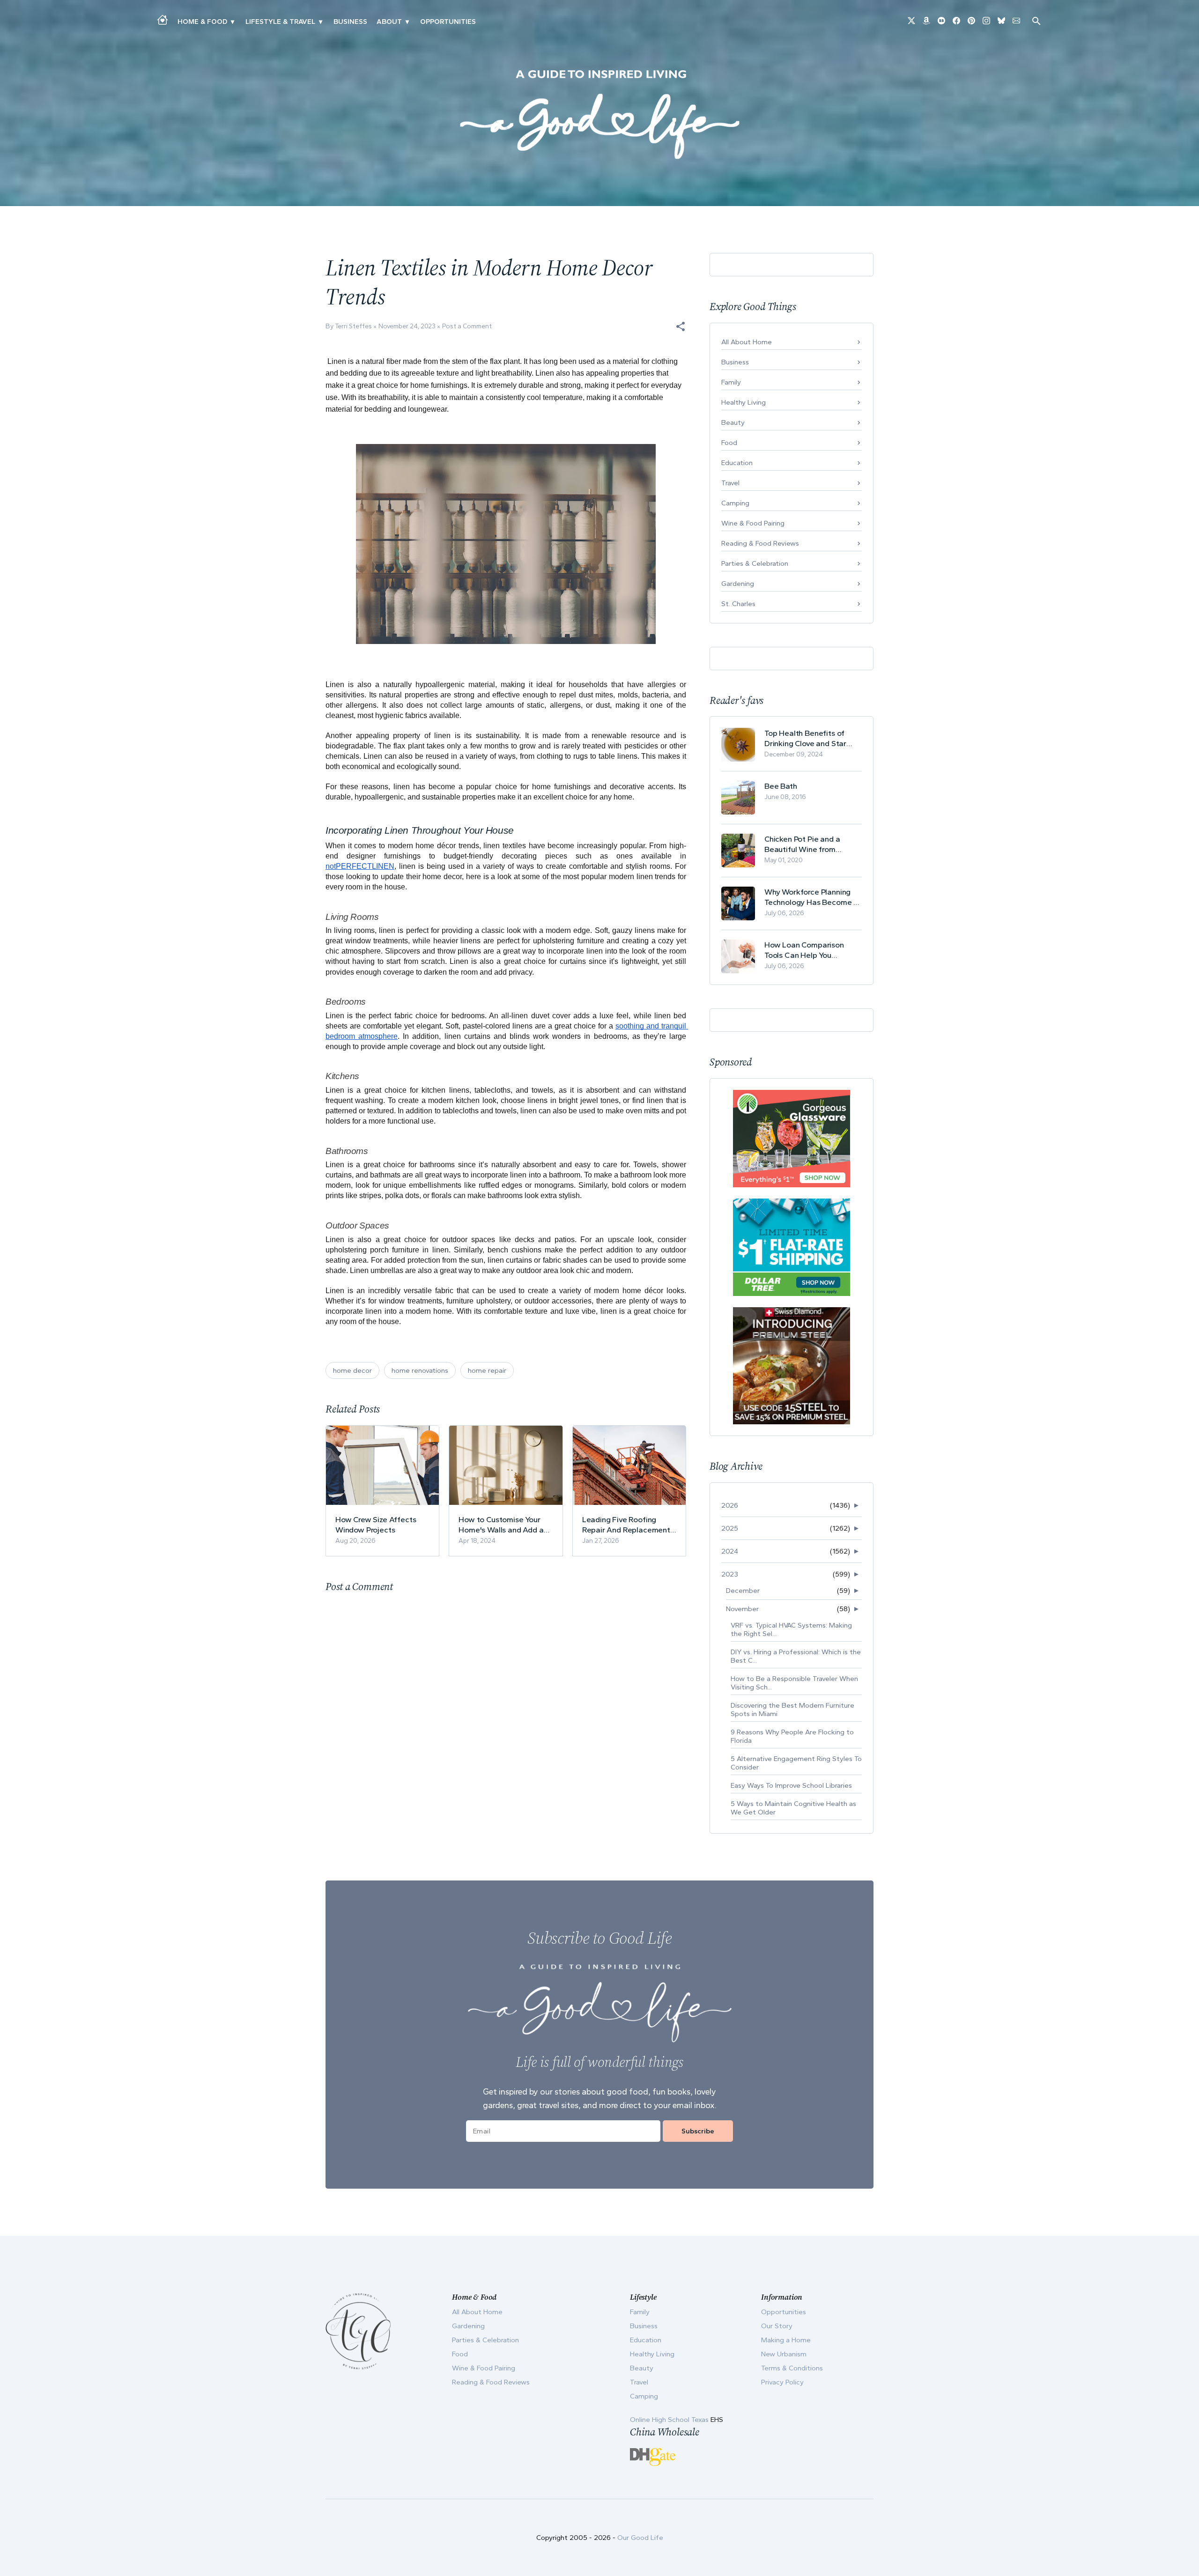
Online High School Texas (670, 2420)
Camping (735, 503)
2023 (730, 1574)
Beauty (733, 422)
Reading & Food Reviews (760, 543)
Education (737, 463)
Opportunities (448, 22)
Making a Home (786, 2340)
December (743, 1591)
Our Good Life (640, 2538)
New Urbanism (784, 2354)
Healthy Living (744, 402)
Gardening (738, 584)
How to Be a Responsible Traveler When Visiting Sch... (794, 1683)
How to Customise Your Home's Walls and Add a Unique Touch (501, 1525)
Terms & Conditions (792, 2368)
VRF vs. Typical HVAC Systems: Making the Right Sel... (791, 1629)
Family (731, 382)
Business (350, 22)
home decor (352, 1370)
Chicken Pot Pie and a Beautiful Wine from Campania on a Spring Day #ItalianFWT (811, 844)
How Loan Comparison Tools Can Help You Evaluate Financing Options (813, 950)
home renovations (420, 1370)
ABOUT (389, 22)
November (742, 1609)
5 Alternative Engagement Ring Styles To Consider (796, 1763)
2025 (730, 1528)
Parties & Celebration (755, 563)
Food (729, 443)
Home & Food (202, 22)
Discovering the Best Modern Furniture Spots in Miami (792, 1710)
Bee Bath (781, 786)
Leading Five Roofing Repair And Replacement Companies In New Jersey (627, 1525)
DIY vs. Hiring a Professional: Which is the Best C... (796, 1656)
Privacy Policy (782, 2382)
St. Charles (738, 604)
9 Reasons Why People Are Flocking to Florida (792, 1736)
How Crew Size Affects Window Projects (376, 1525)
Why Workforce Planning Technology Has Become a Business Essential (811, 897)
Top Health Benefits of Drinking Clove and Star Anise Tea (805, 738)
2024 (730, 1551)
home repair (487, 1370)
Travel (730, 483)
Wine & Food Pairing (753, 523)
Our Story (777, 2326)
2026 (730, 1505)
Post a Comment (467, 326)
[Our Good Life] (599, 114)
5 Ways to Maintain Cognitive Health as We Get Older (793, 1808)
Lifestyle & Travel (280, 22)
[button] (681, 326)
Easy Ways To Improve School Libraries (791, 1785)
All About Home (747, 342)
